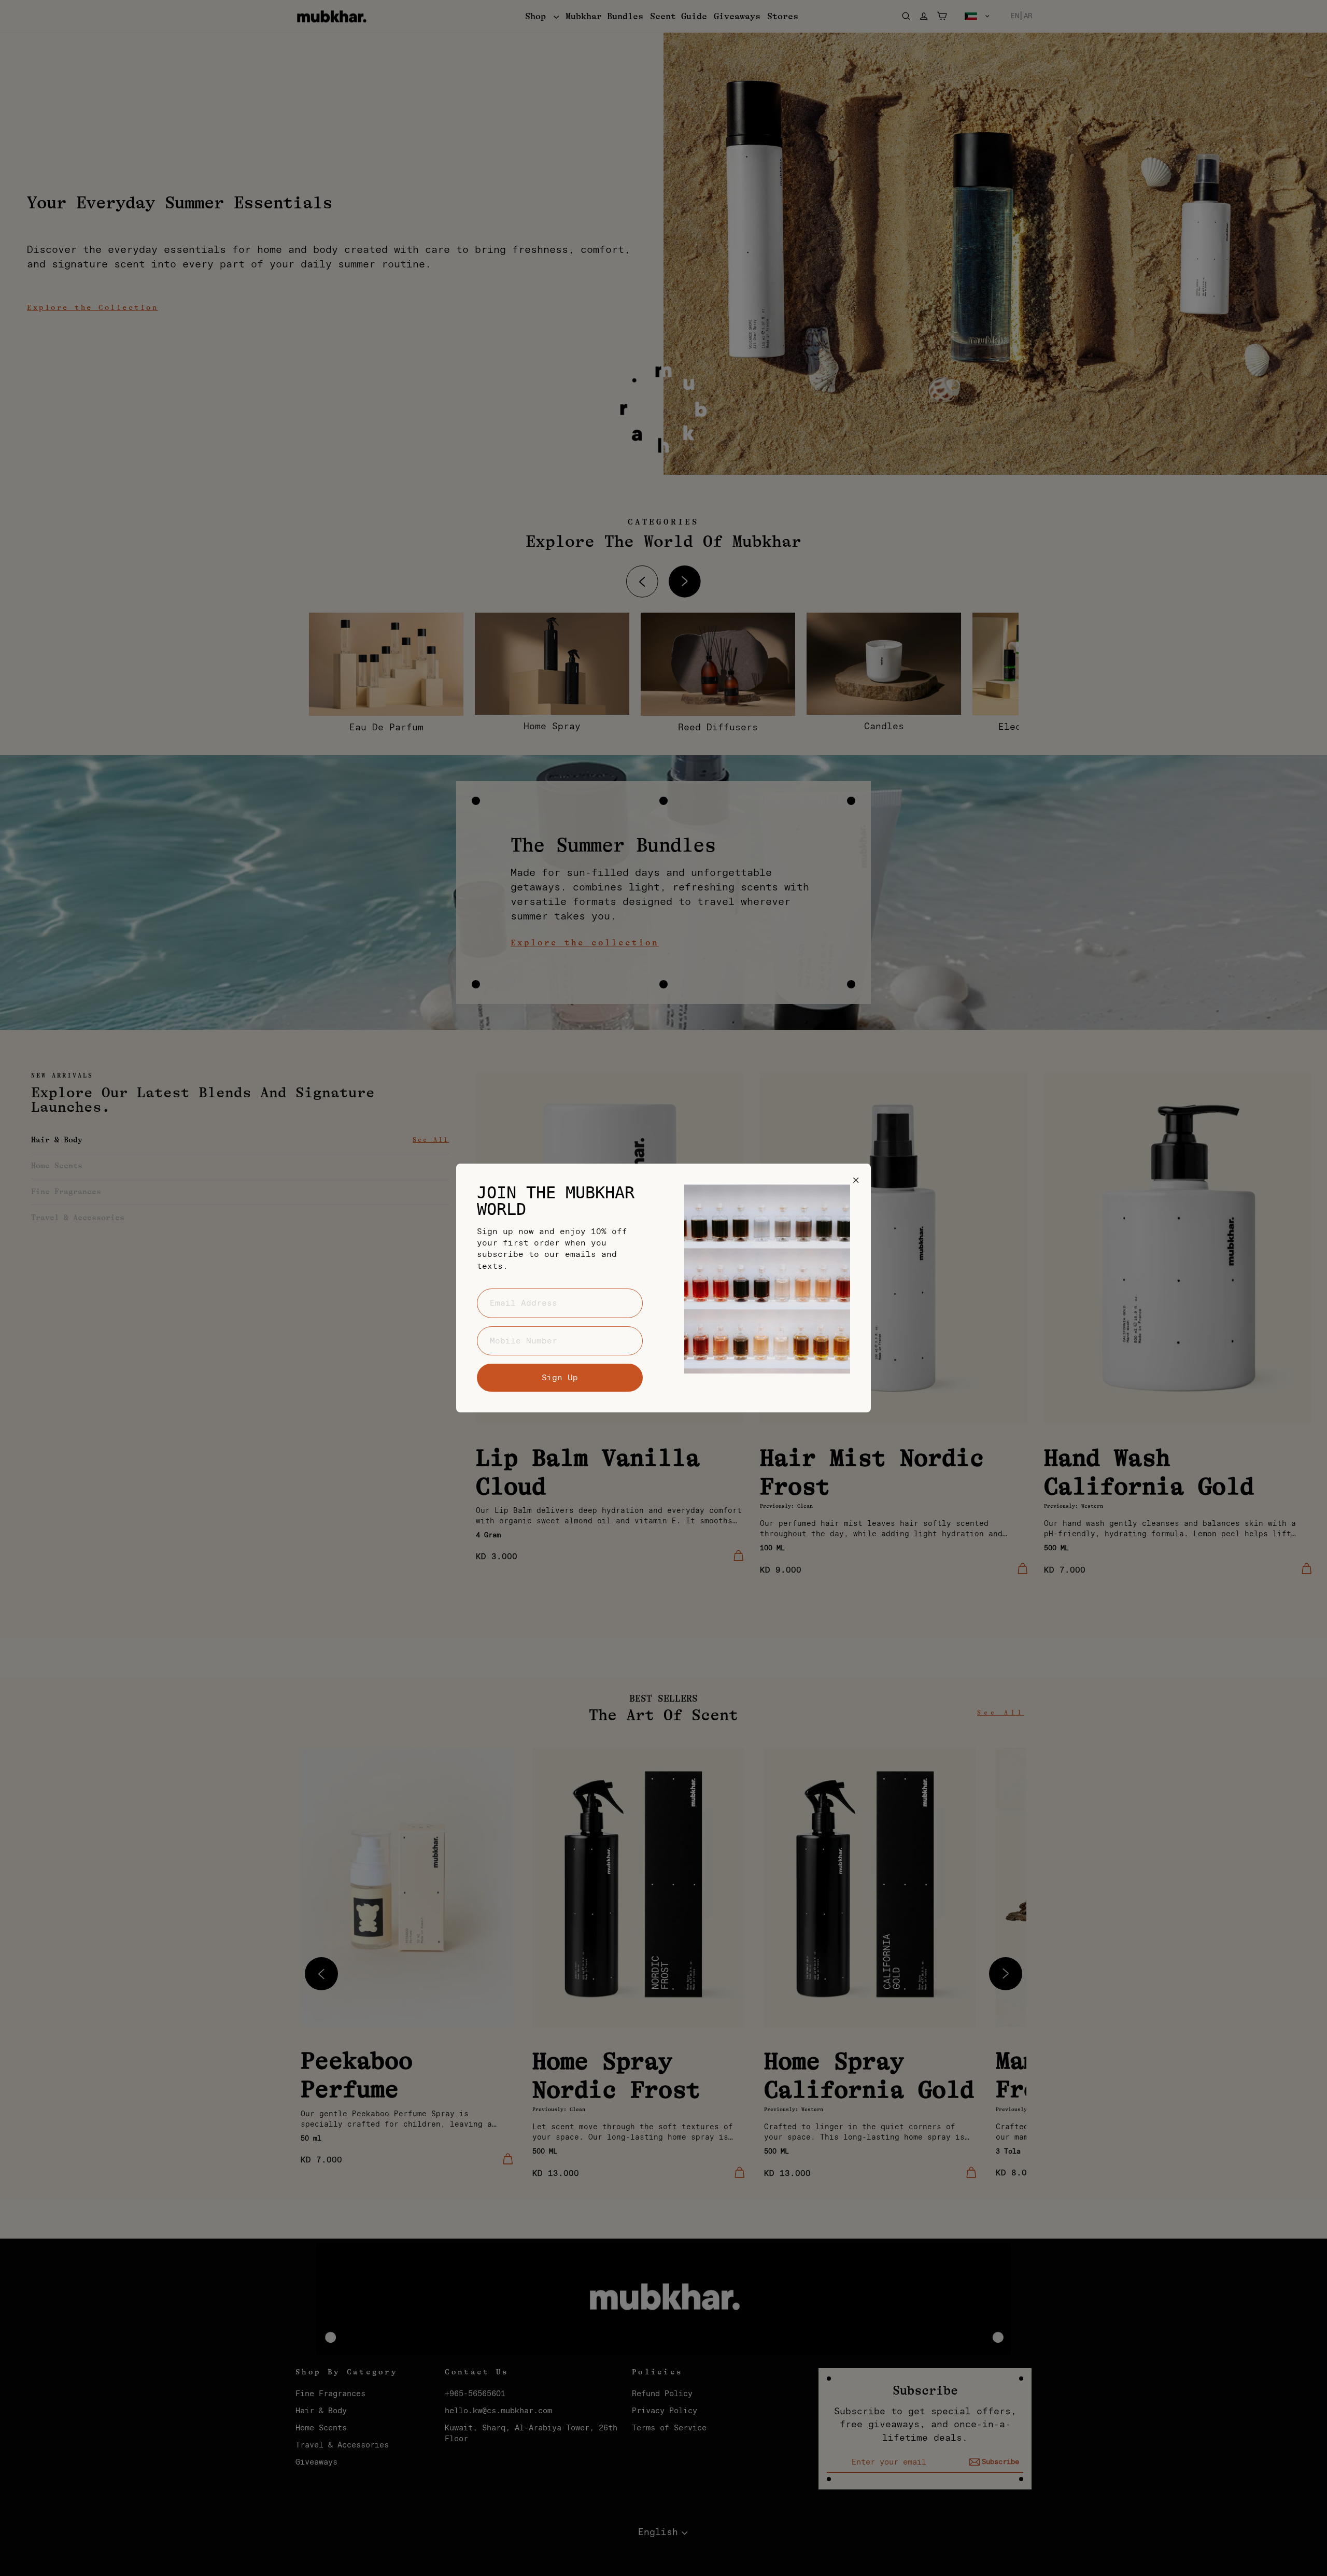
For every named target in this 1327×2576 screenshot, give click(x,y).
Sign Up (560, 1378)
